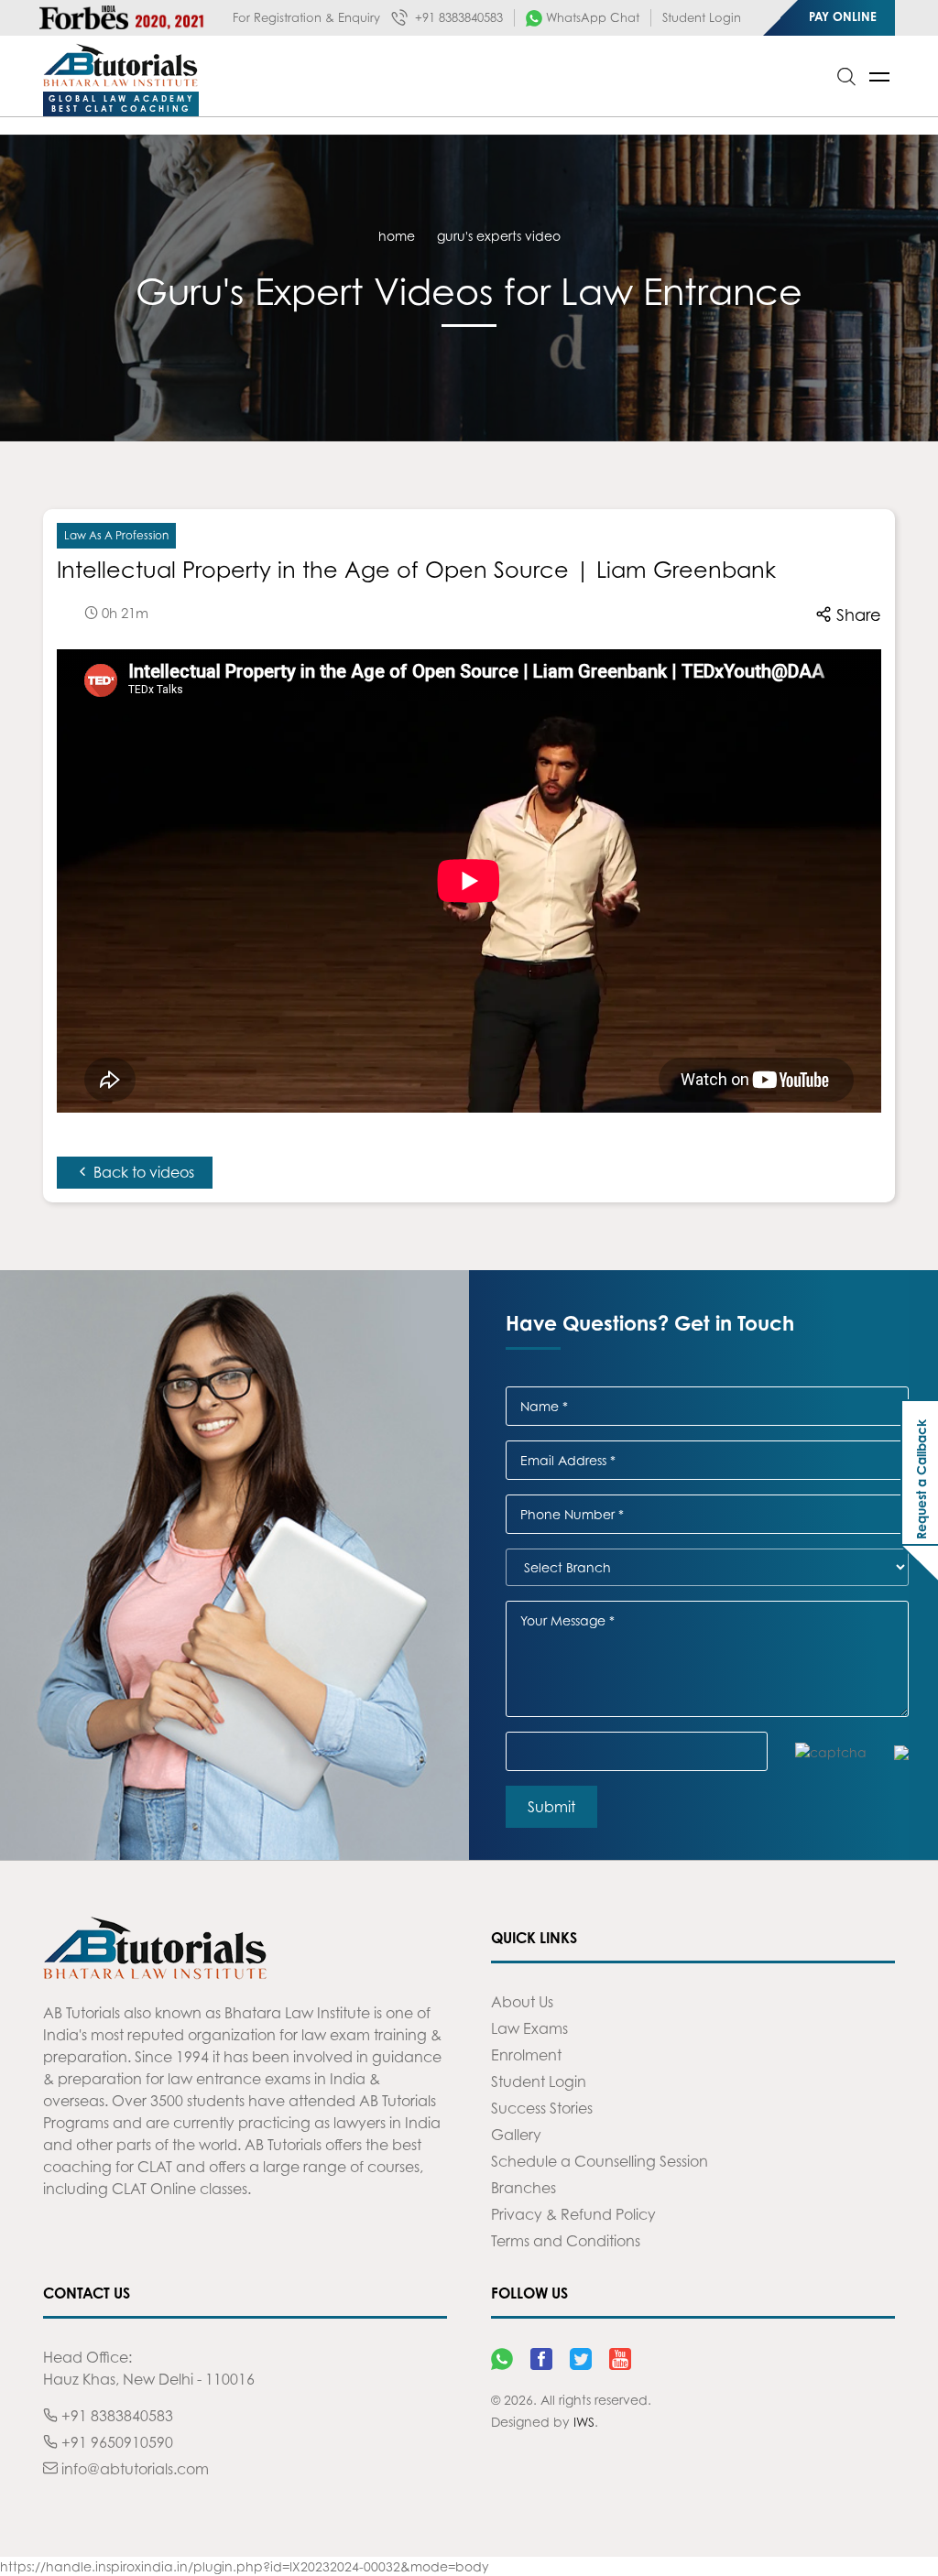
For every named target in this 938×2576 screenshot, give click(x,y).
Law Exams (529, 2028)
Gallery (516, 2135)
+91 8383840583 (457, 17)
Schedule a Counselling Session (600, 2161)
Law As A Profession (116, 535)
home (397, 236)
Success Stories (542, 2108)
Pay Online (843, 16)
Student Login (702, 17)
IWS (584, 2422)
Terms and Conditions (566, 2241)
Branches (524, 2188)
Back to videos (142, 1172)
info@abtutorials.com (133, 2469)
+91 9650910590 (115, 2442)
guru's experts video (499, 236)
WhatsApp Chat (591, 17)
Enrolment (526, 2055)
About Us (522, 2002)
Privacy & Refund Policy (573, 2214)
